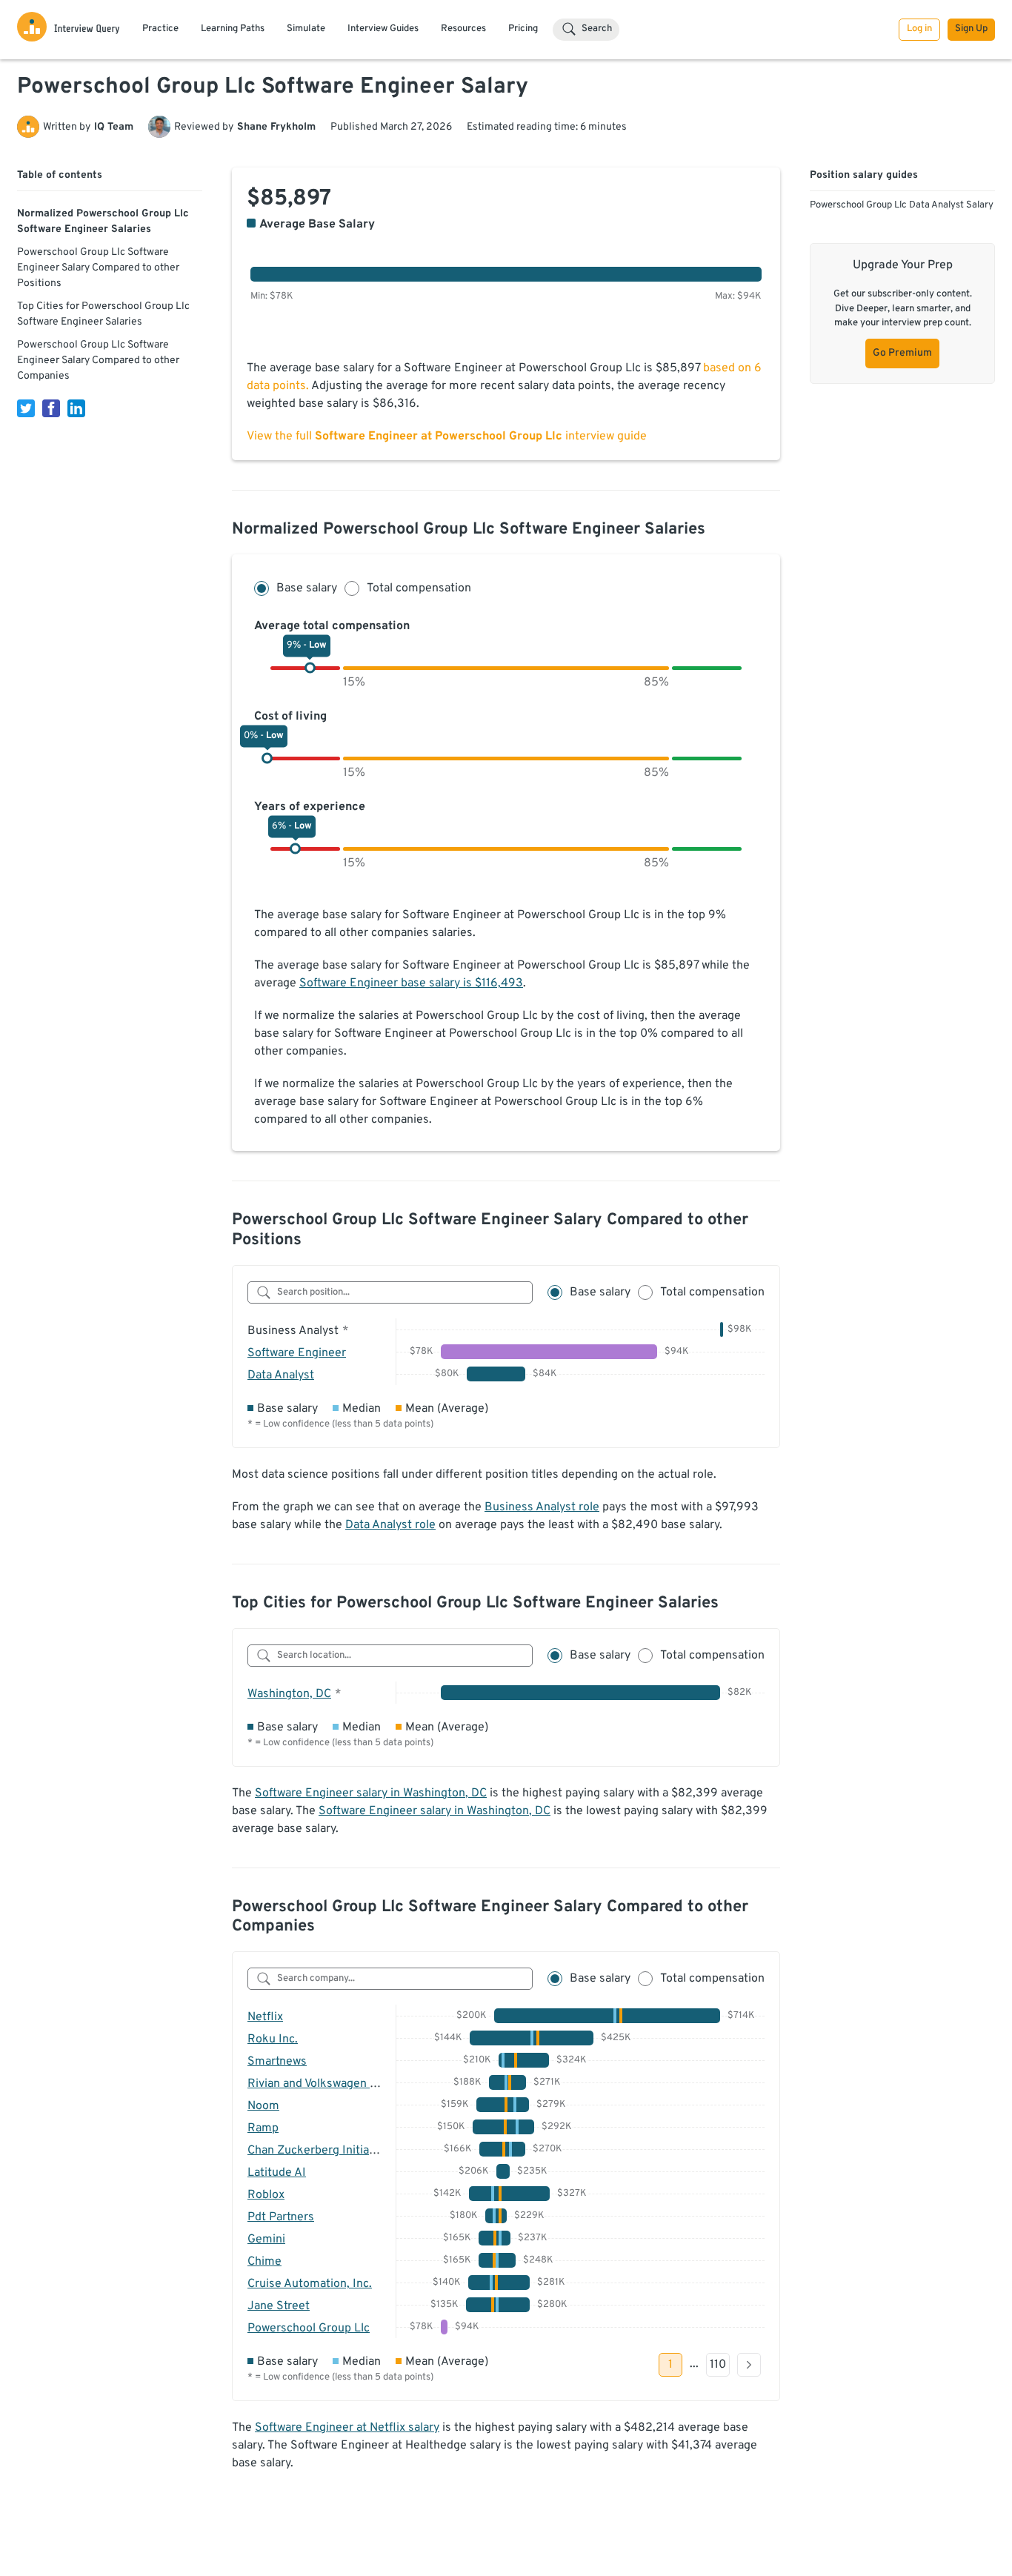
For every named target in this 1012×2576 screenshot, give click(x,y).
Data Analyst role (390, 1525)
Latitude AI (277, 2173)
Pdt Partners (281, 2217)
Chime (264, 2262)
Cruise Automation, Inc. (310, 2284)
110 (718, 2365)
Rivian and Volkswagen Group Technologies (361, 2084)
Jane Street (279, 2306)
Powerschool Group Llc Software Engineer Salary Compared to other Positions (98, 268)
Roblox (266, 2195)
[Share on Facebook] (51, 408)
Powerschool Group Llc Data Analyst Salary (902, 205)
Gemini (266, 2240)
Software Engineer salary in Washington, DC (371, 1793)
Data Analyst (281, 1375)
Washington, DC (289, 1694)
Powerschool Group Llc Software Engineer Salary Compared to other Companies (98, 361)
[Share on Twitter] (26, 408)
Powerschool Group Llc (309, 2328)
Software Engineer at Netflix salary (347, 2428)
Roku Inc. (273, 2039)
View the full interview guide (447, 436)
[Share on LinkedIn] (76, 408)
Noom (263, 2106)
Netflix (265, 2017)
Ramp (263, 2128)
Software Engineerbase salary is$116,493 (411, 983)
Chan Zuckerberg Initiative (318, 2151)
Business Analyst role (542, 1507)
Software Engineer (297, 1353)
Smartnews (277, 2062)
